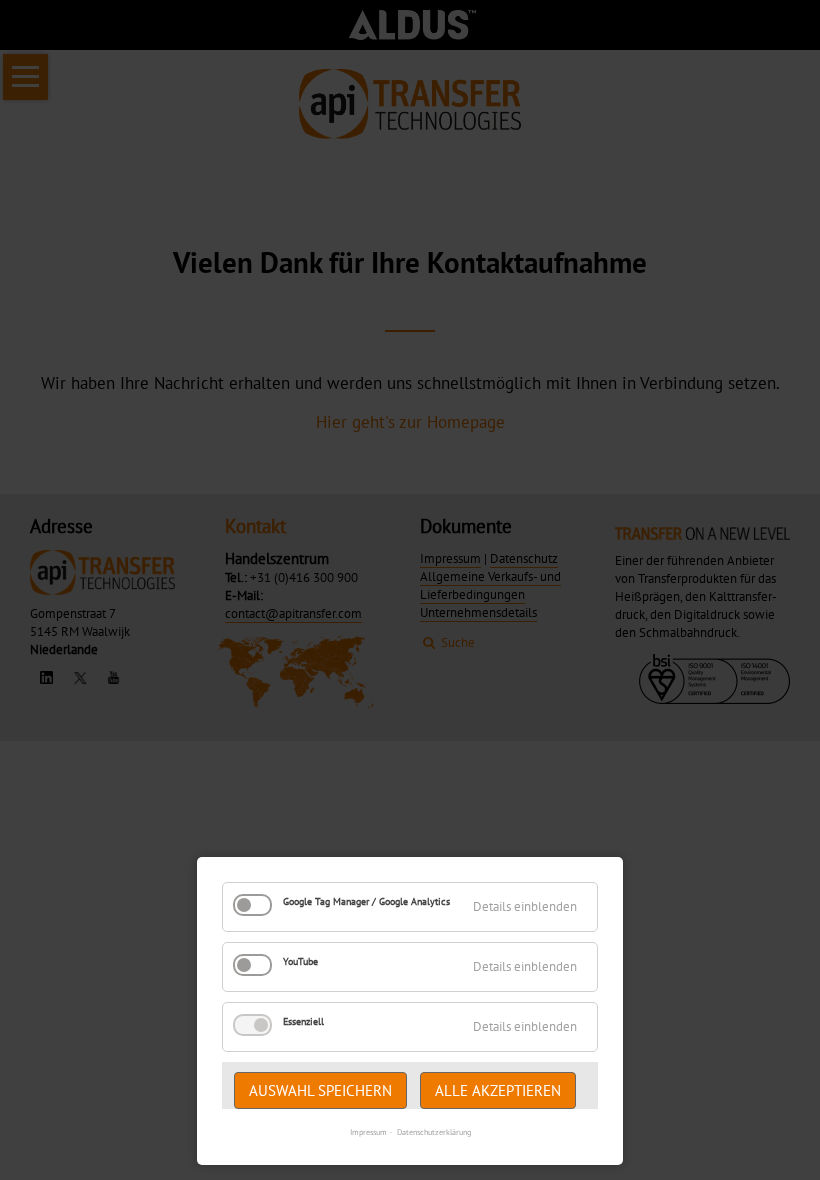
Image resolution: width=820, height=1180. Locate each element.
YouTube (300, 961)
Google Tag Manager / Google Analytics (366, 901)
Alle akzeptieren (498, 1090)
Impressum (368, 1132)
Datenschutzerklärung (434, 1132)
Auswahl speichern (320, 1090)
